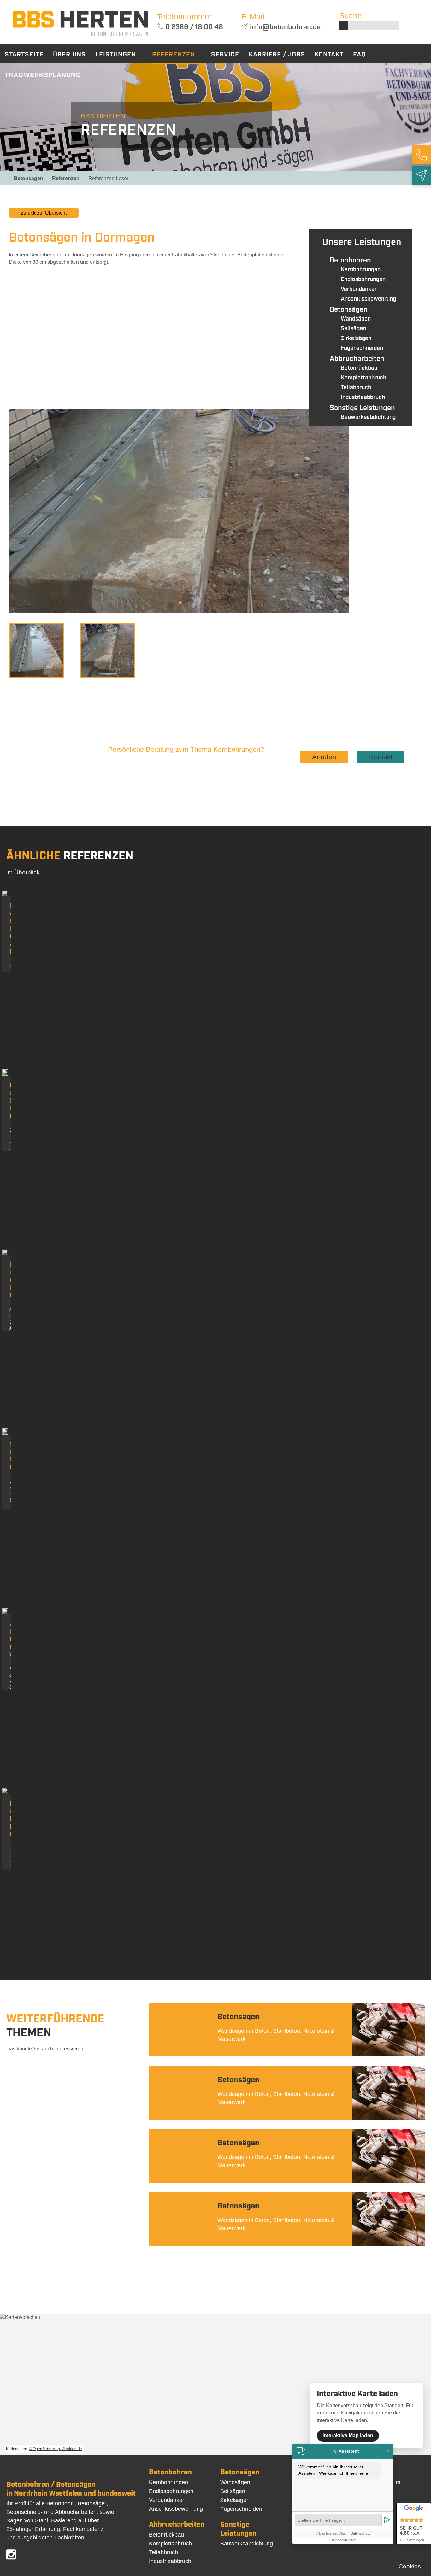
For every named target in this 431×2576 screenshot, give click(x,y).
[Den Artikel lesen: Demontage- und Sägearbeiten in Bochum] (5, 1074)
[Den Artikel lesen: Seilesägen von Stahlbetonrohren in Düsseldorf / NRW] (5, 894)
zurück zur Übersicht (44, 213)
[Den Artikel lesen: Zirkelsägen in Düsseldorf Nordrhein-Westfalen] (5, 1613)
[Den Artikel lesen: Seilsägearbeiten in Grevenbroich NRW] (5, 1433)
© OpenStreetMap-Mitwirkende (56, 2449)
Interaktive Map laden (348, 2435)
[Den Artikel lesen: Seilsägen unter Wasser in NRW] (5, 1253)
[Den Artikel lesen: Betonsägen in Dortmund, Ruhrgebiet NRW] (5, 1792)
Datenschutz (360, 2533)
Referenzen (66, 178)
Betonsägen (29, 178)
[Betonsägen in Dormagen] (80, 37)
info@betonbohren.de (285, 27)
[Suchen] (344, 25)
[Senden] (387, 2520)
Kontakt (381, 757)
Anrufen (324, 757)
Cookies (410, 2566)
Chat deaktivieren (343, 2540)
